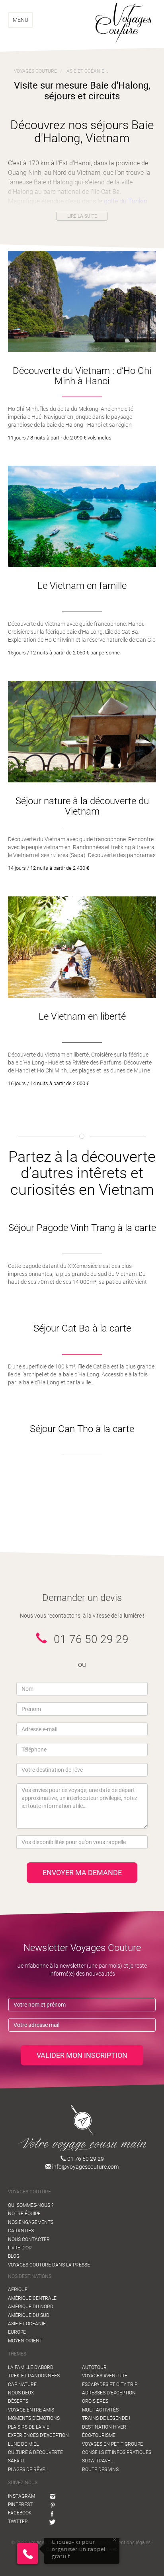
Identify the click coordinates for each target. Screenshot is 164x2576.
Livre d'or (20, 2248)
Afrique (18, 2290)
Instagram (21, 2496)
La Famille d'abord (31, 2367)
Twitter (18, 2522)
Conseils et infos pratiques (117, 2452)
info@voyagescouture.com (85, 2167)
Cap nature (22, 2384)
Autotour (94, 2367)
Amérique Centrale (32, 2298)
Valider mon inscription (82, 2055)
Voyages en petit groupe (112, 2444)
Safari (16, 2461)
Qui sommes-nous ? (31, 2205)
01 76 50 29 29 (85, 2159)
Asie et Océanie (27, 2324)
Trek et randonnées (34, 2376)
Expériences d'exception (38, 2435)
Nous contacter (29, 2239)
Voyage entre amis (31, 2410)
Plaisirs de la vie (29, 2427)
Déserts (18, 2401)
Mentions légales (133, 2543)
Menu (20, 20)
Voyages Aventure (105, 2376)
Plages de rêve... (28, 2470)
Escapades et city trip (110, 2384)
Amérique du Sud (29, 2315)
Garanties (21, 2231)
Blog (14, 2256)
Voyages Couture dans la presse (49, 2265)
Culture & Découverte (35, 2452)
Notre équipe (24, 2214)
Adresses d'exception (109, 2393)
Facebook (20, 2513)
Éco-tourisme (99, 2435)
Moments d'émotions (34, 2418)
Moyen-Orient (25, 2341)
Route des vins (100, 2470)
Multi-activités (100, 2410)
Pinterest (20, 2504)
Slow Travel (97, 2461)
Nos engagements (31, 2222)
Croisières (95, 2401)
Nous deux (21, 2393)
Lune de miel (23, 2444)
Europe (17, 2332)
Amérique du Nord (31, 2307)
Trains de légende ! (106, 2418)
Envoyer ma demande (82, 1872)
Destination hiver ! (105, 2427)
